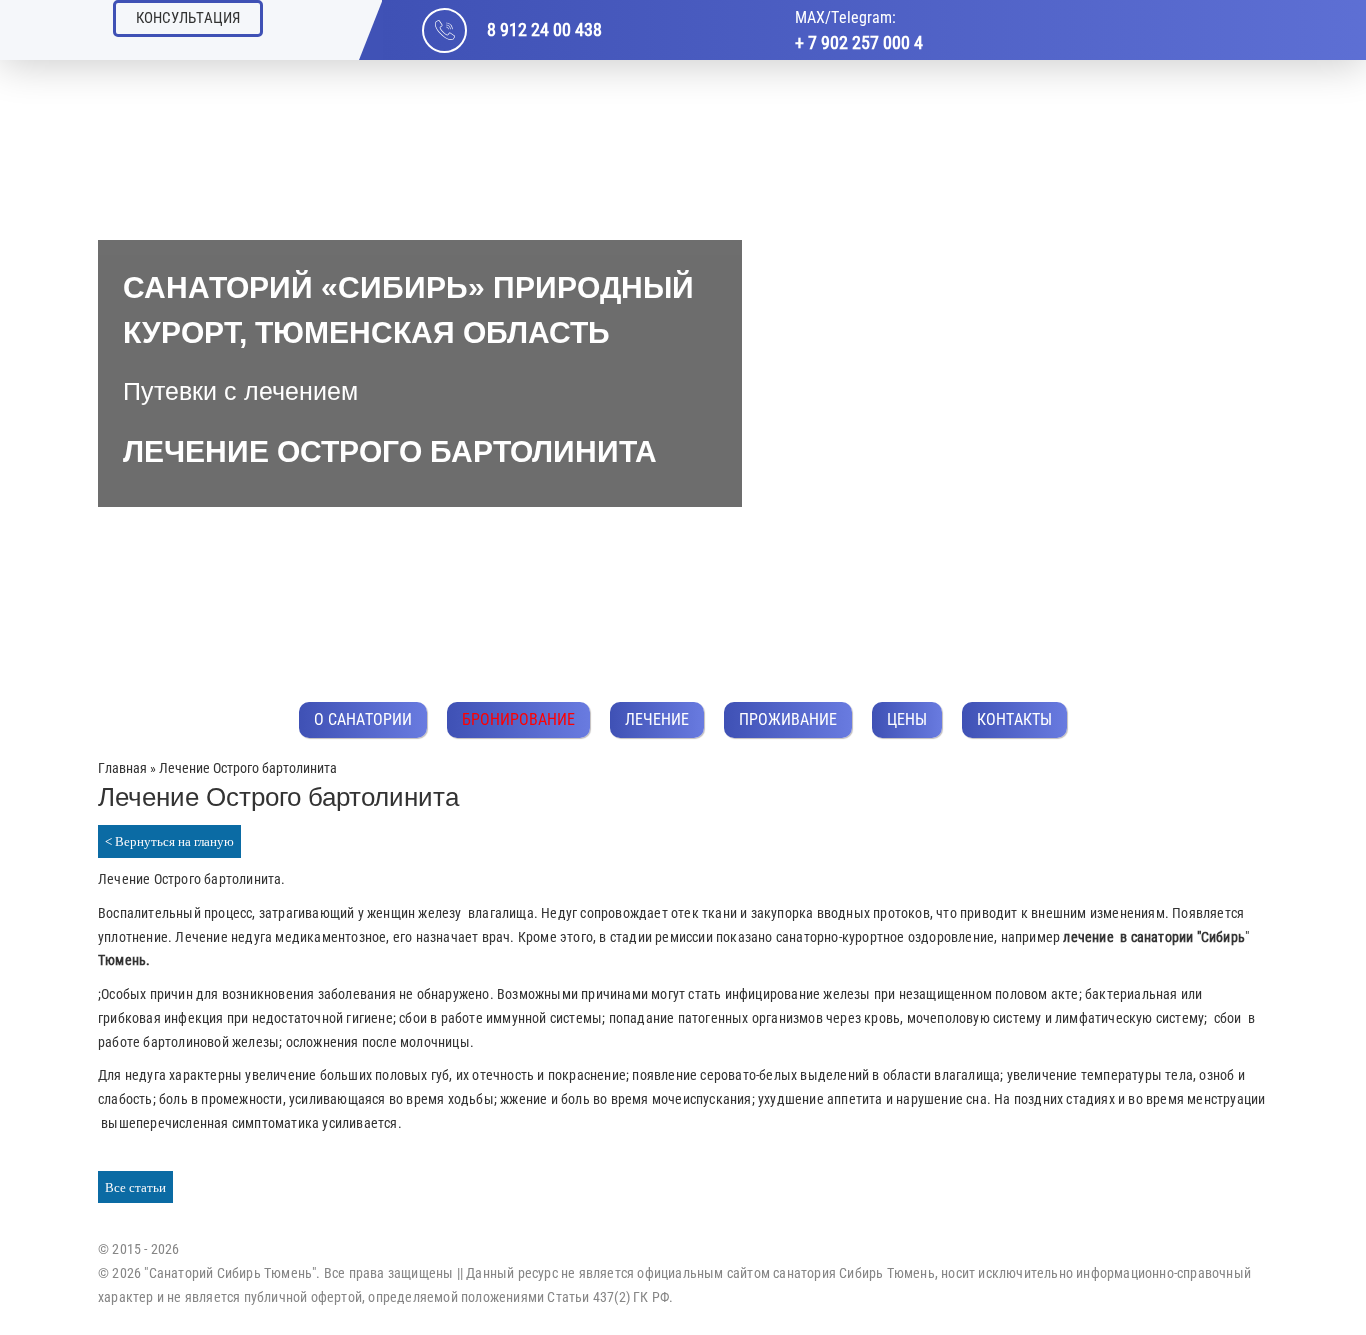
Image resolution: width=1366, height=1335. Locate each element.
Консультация (188, 18)
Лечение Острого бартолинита (189, 879)
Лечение (657, 719)
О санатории (363, 719)
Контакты (1014, 719)
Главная (122, 768)
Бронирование (518, 719)
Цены (907, 719)
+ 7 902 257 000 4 (859, 42)
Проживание (788, 719)
